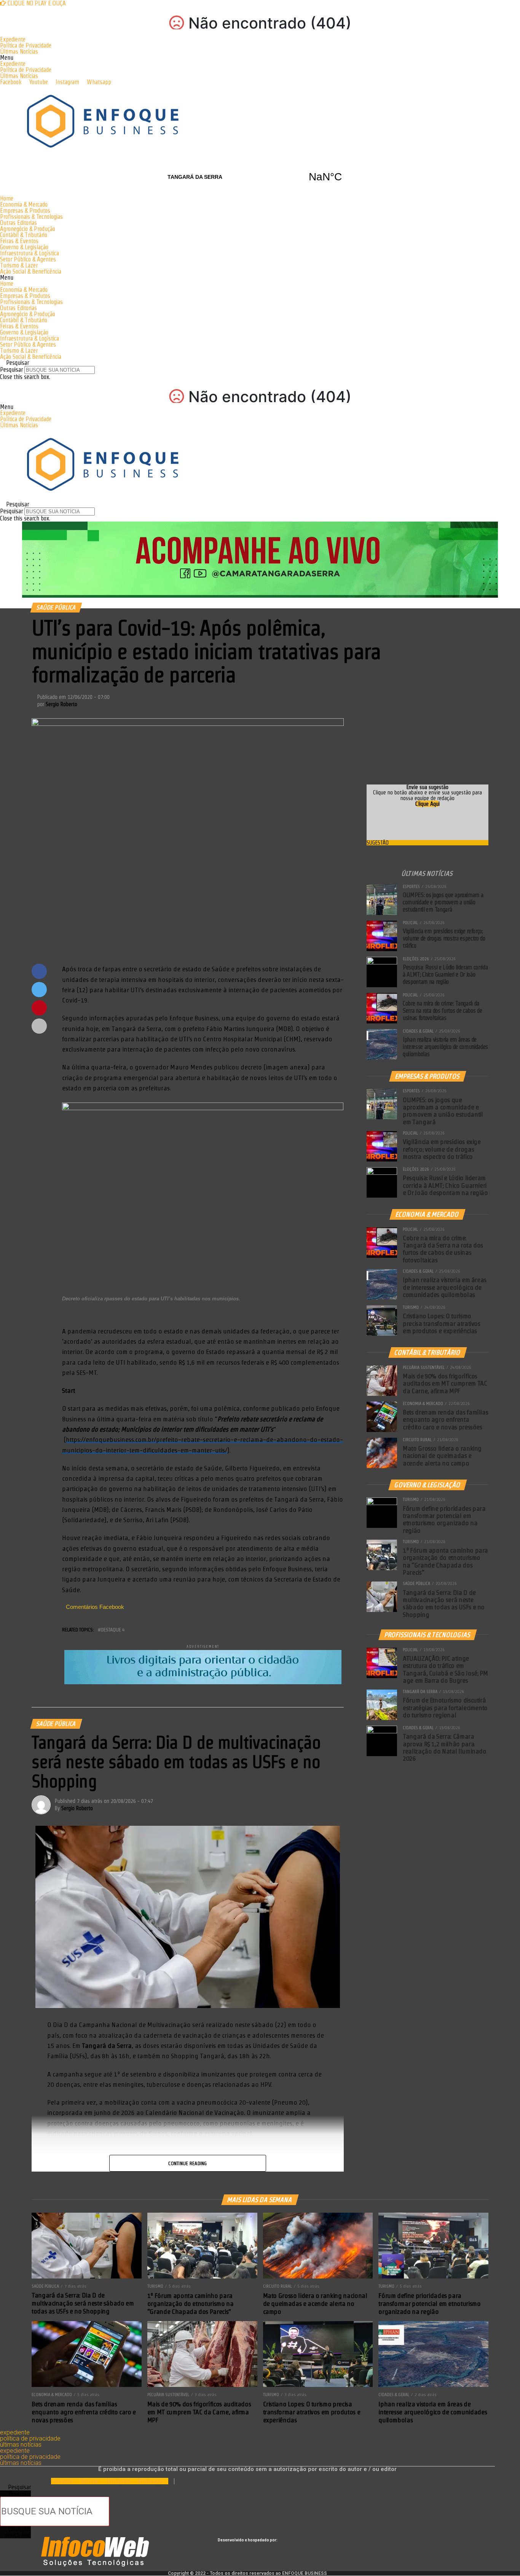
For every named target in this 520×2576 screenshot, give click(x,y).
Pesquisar (11, 370)
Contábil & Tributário (24, 235)
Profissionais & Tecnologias (31, 217)
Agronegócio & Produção (28, 229)
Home (7, 198)
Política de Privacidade (26, 45)
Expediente (13, 39)
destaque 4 (113, 1630)
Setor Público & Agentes (28, 259)
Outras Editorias (18, 223)
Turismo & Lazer (19, 265)
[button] (260, 58)
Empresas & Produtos (25, 211)
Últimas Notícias (19, 52)
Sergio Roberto (61, 704)
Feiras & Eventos (19, 241)
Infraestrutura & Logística (30, 253)
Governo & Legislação (24, 247)
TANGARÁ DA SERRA (260, 177)
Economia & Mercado (24, 204)
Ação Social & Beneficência (31, 271)
